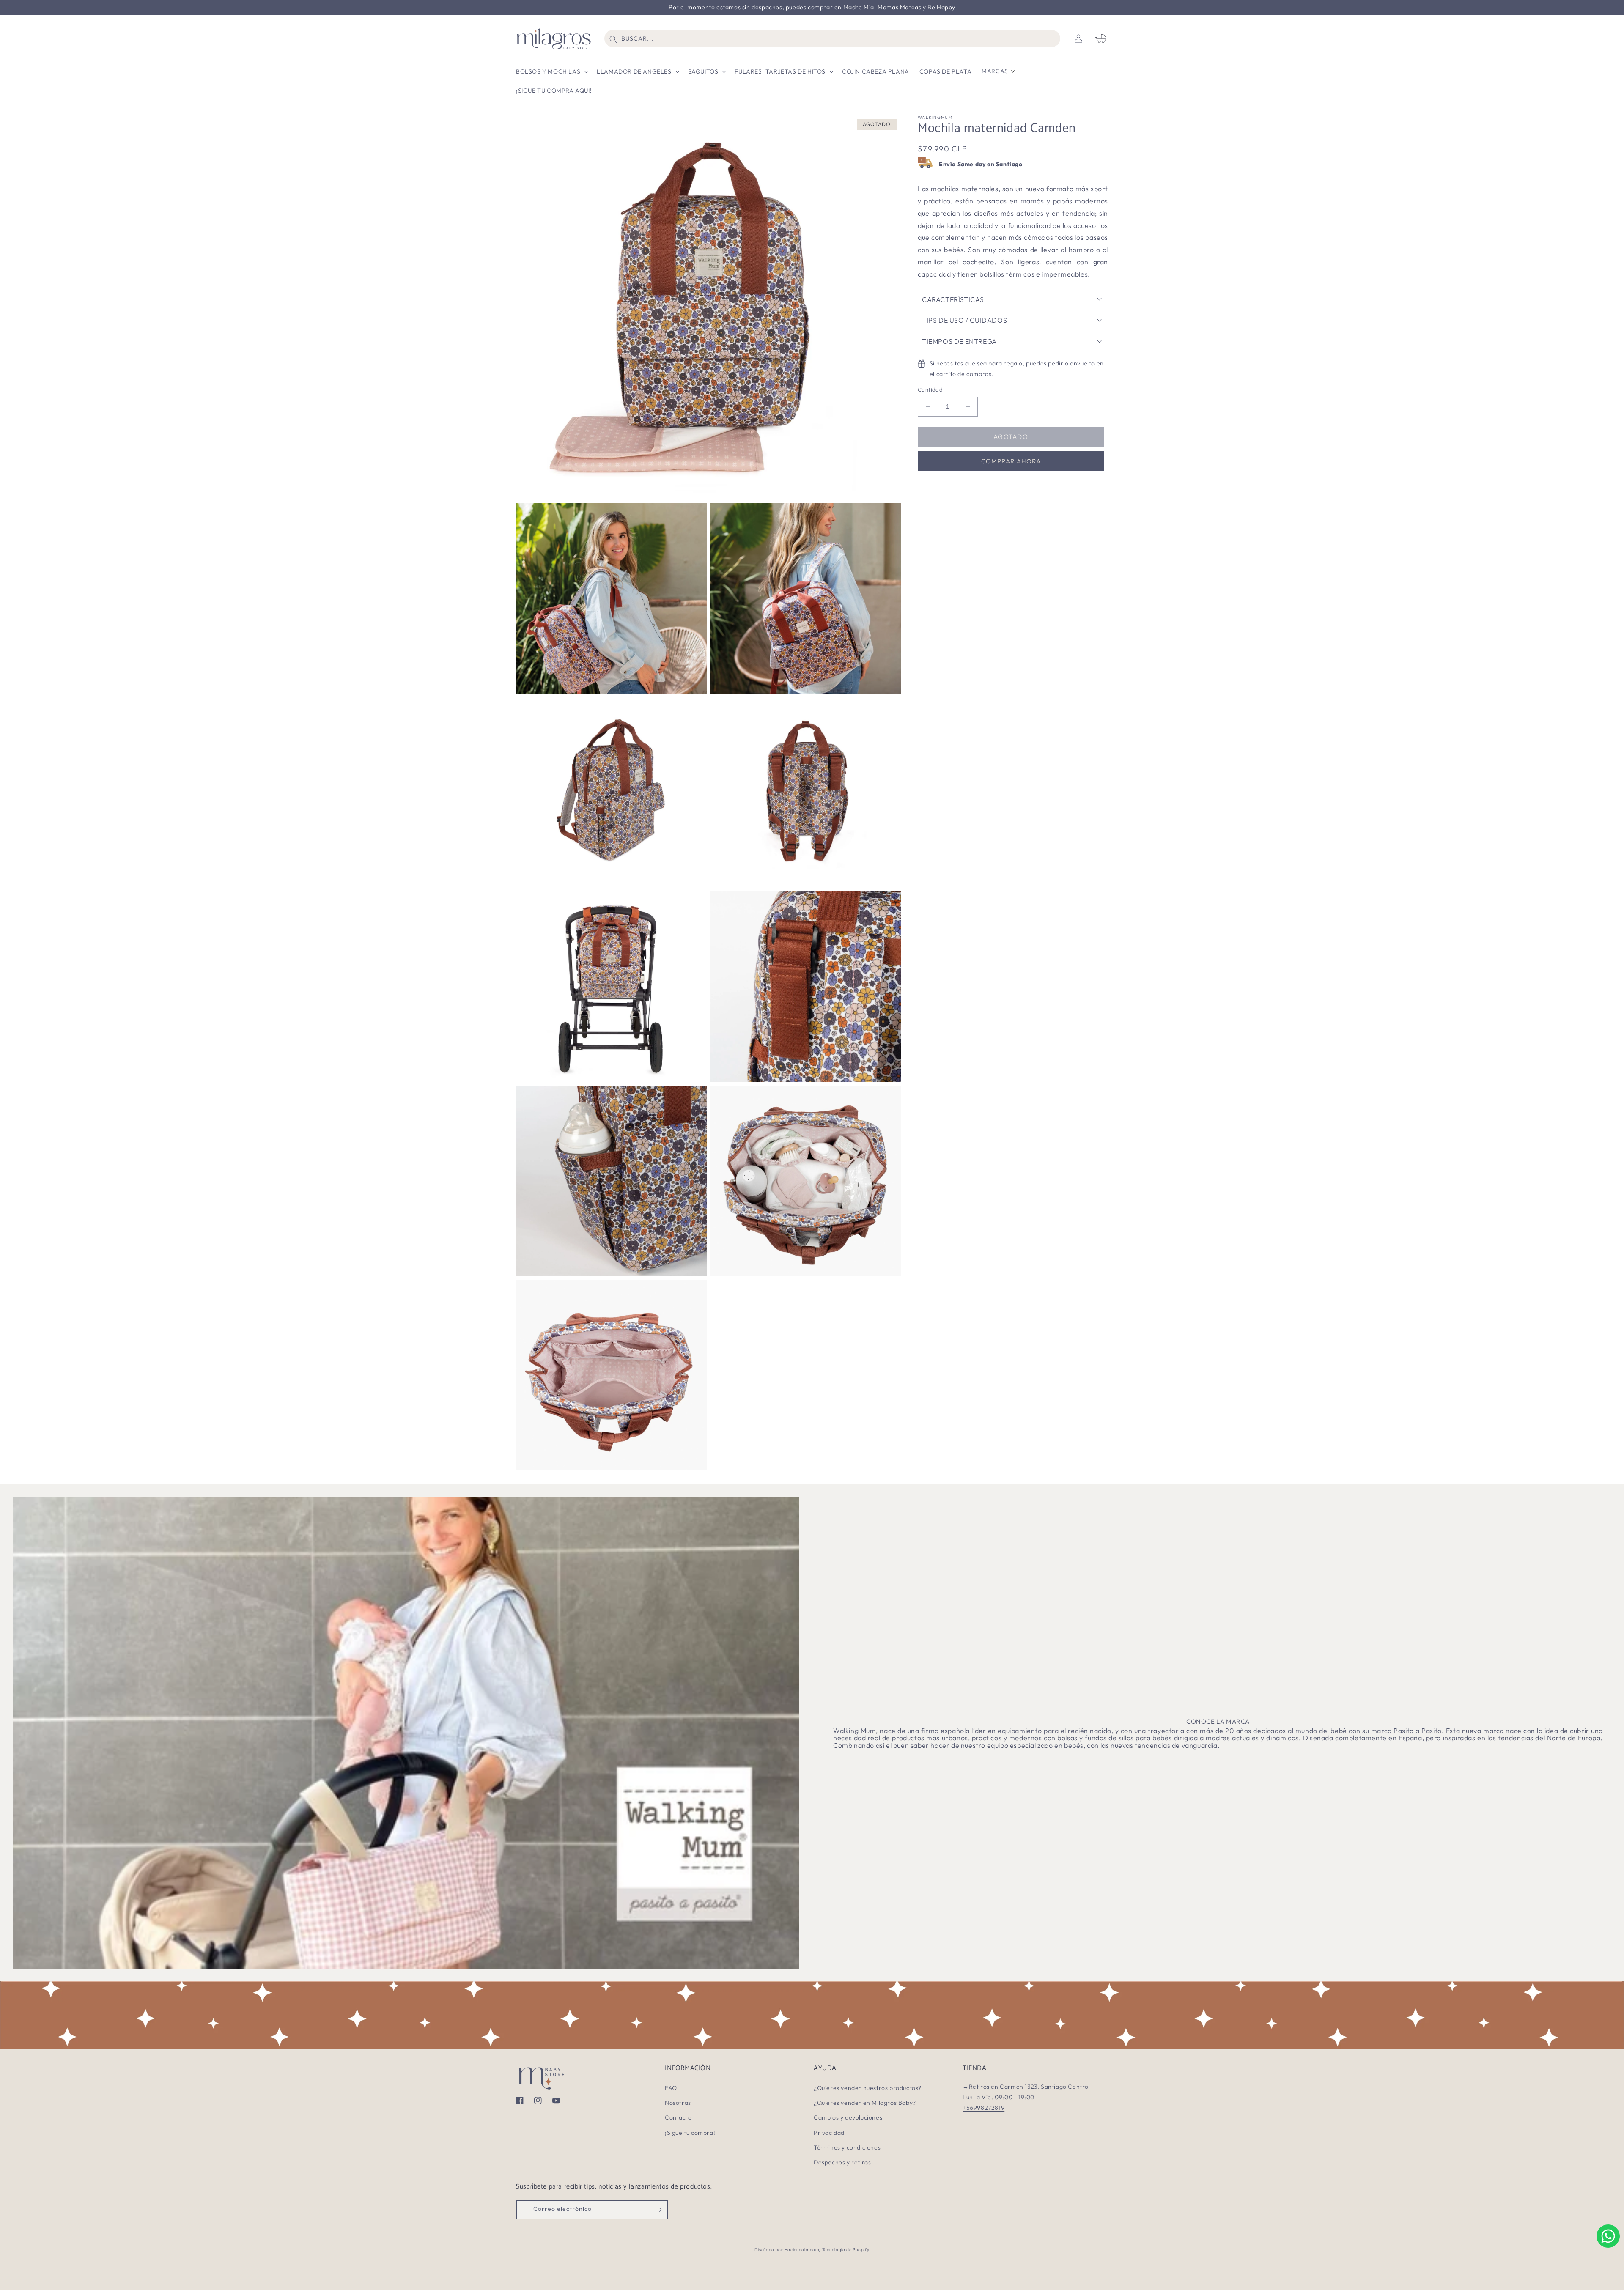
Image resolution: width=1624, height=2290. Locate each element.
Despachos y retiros (842, 2162)
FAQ (671, 2088)
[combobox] (833, 38)
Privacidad (829, 2133)
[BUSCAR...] (613, 39)
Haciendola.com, (803, 2250)
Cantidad (930, 389)
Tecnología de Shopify (846, 2250)
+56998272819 (983, 2108)
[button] (551, 71)
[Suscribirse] (658, 2210)
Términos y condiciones (847, 2147)
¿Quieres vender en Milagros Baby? (865, 2103)
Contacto (678, 2117)
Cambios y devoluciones (848, 2117)
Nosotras (678, 2103)
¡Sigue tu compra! (690, 2133)
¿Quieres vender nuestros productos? (868, 2088)
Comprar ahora (1011, 461)
